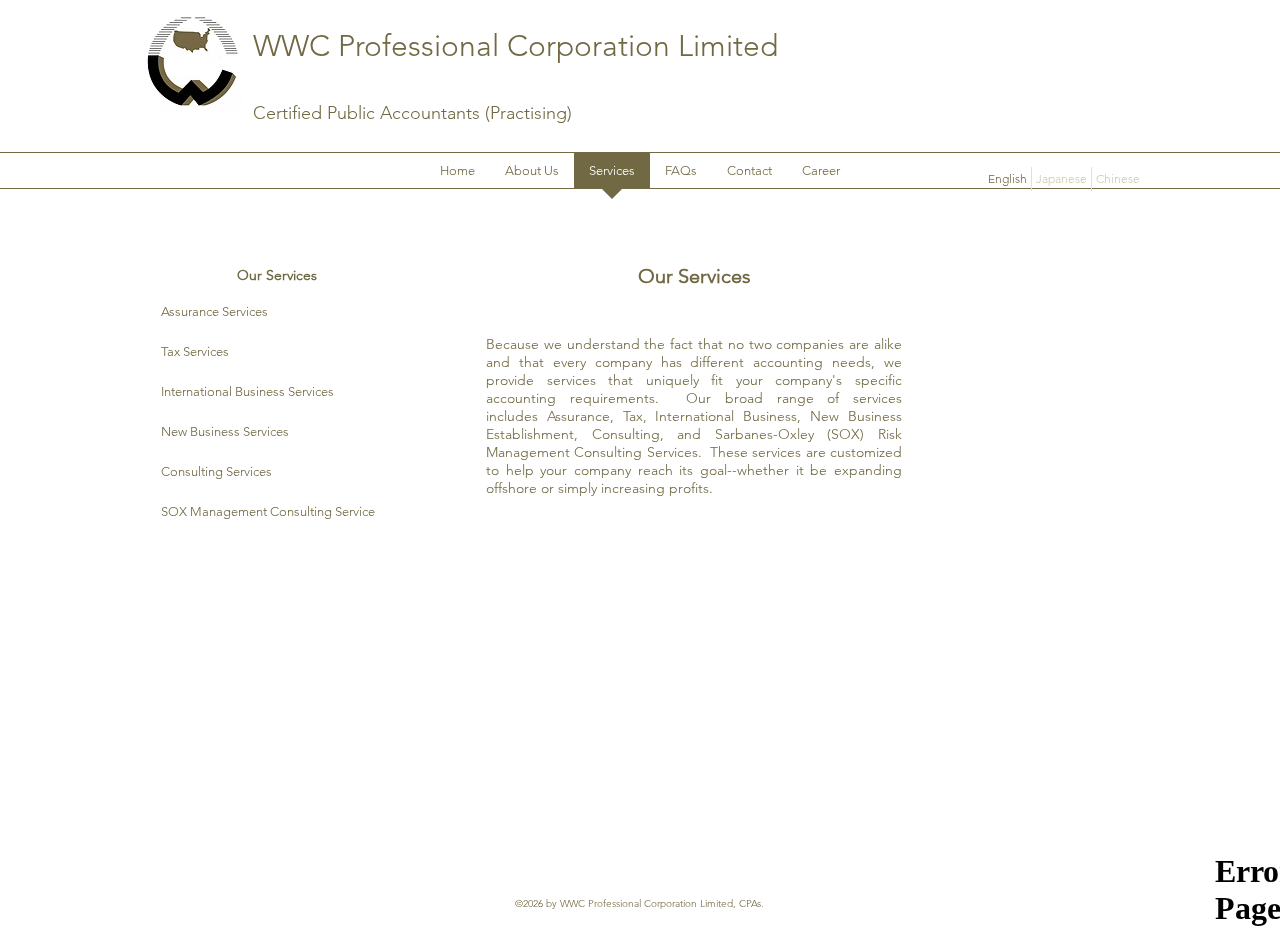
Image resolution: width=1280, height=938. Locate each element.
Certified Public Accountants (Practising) (412, 113)
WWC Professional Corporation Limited (515, 46)
